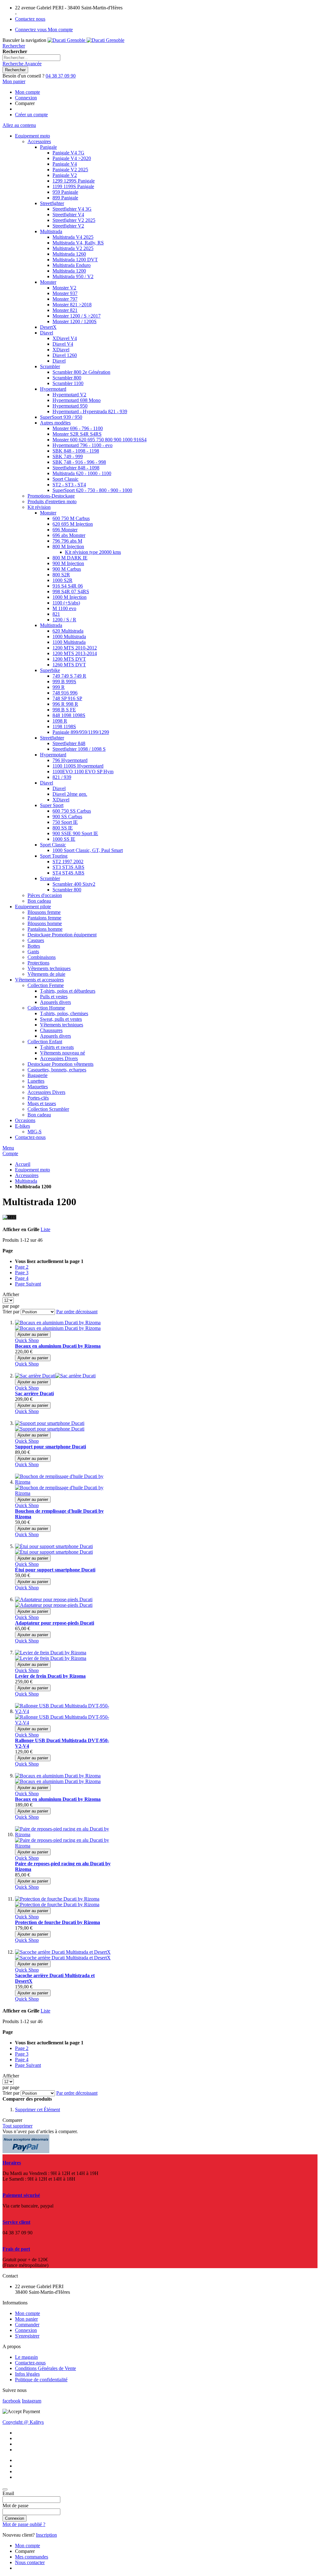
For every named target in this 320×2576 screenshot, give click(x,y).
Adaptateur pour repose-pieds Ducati (55, 1623)
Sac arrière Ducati (34, 1393)
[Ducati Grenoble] (86, 40)
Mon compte (27, 92)
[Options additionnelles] (26, 2151)
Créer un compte (31, 115)
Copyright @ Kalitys (23, 2422)
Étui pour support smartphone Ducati (55, 1570)
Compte (10, 1153)
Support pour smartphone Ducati (50, 1447)
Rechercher (14, 46)
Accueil (23, 1164)
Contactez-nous (30, 2363)
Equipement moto (32, 1170)
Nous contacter (30, 2562)
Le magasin (26, 2357)
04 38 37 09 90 (61, 76)
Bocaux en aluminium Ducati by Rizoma (58, 1346)
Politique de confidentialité (41, 2380)
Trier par (11, 1312)
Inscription (46, 2535)
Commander (27, 2325)
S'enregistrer (27, 2336)
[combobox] (31, 58)
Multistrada (26, 1181)
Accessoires (27, 1175)
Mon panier (26, 2319)
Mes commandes (32, 2557)
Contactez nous (30, 19)
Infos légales (27, 2374)
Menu (8, 1148)
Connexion (26, 98)
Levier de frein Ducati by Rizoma (50, 1676)
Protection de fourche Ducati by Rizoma (57, 1922)
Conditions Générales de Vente (45, 2368)
